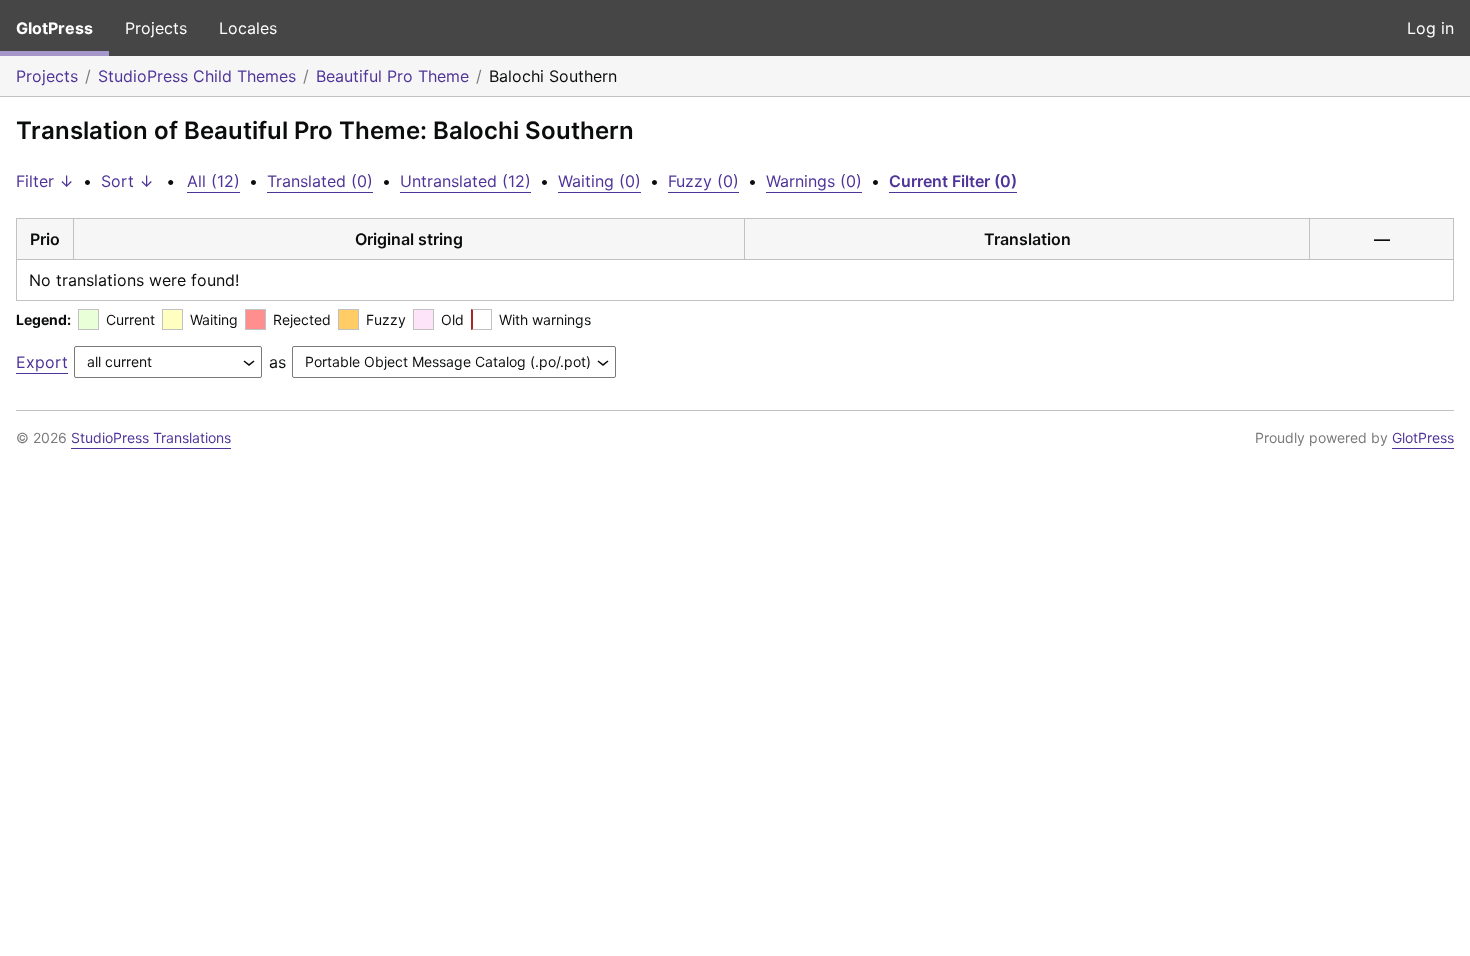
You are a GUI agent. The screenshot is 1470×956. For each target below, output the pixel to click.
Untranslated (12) (465, 181)
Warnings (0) (814, 181)
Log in (1430, 28)
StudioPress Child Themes (197, 76)
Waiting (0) (599, 181)
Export (42, 362)
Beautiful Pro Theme (392, 76)
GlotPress (54, 28)
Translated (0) (320, 181)
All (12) (213, 181)
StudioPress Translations (151, 437)
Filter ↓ (45, 181)
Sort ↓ (127, 181)
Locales (248, 28)
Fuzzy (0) (703, 181)
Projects (156, 28)
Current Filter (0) (953, 181)
